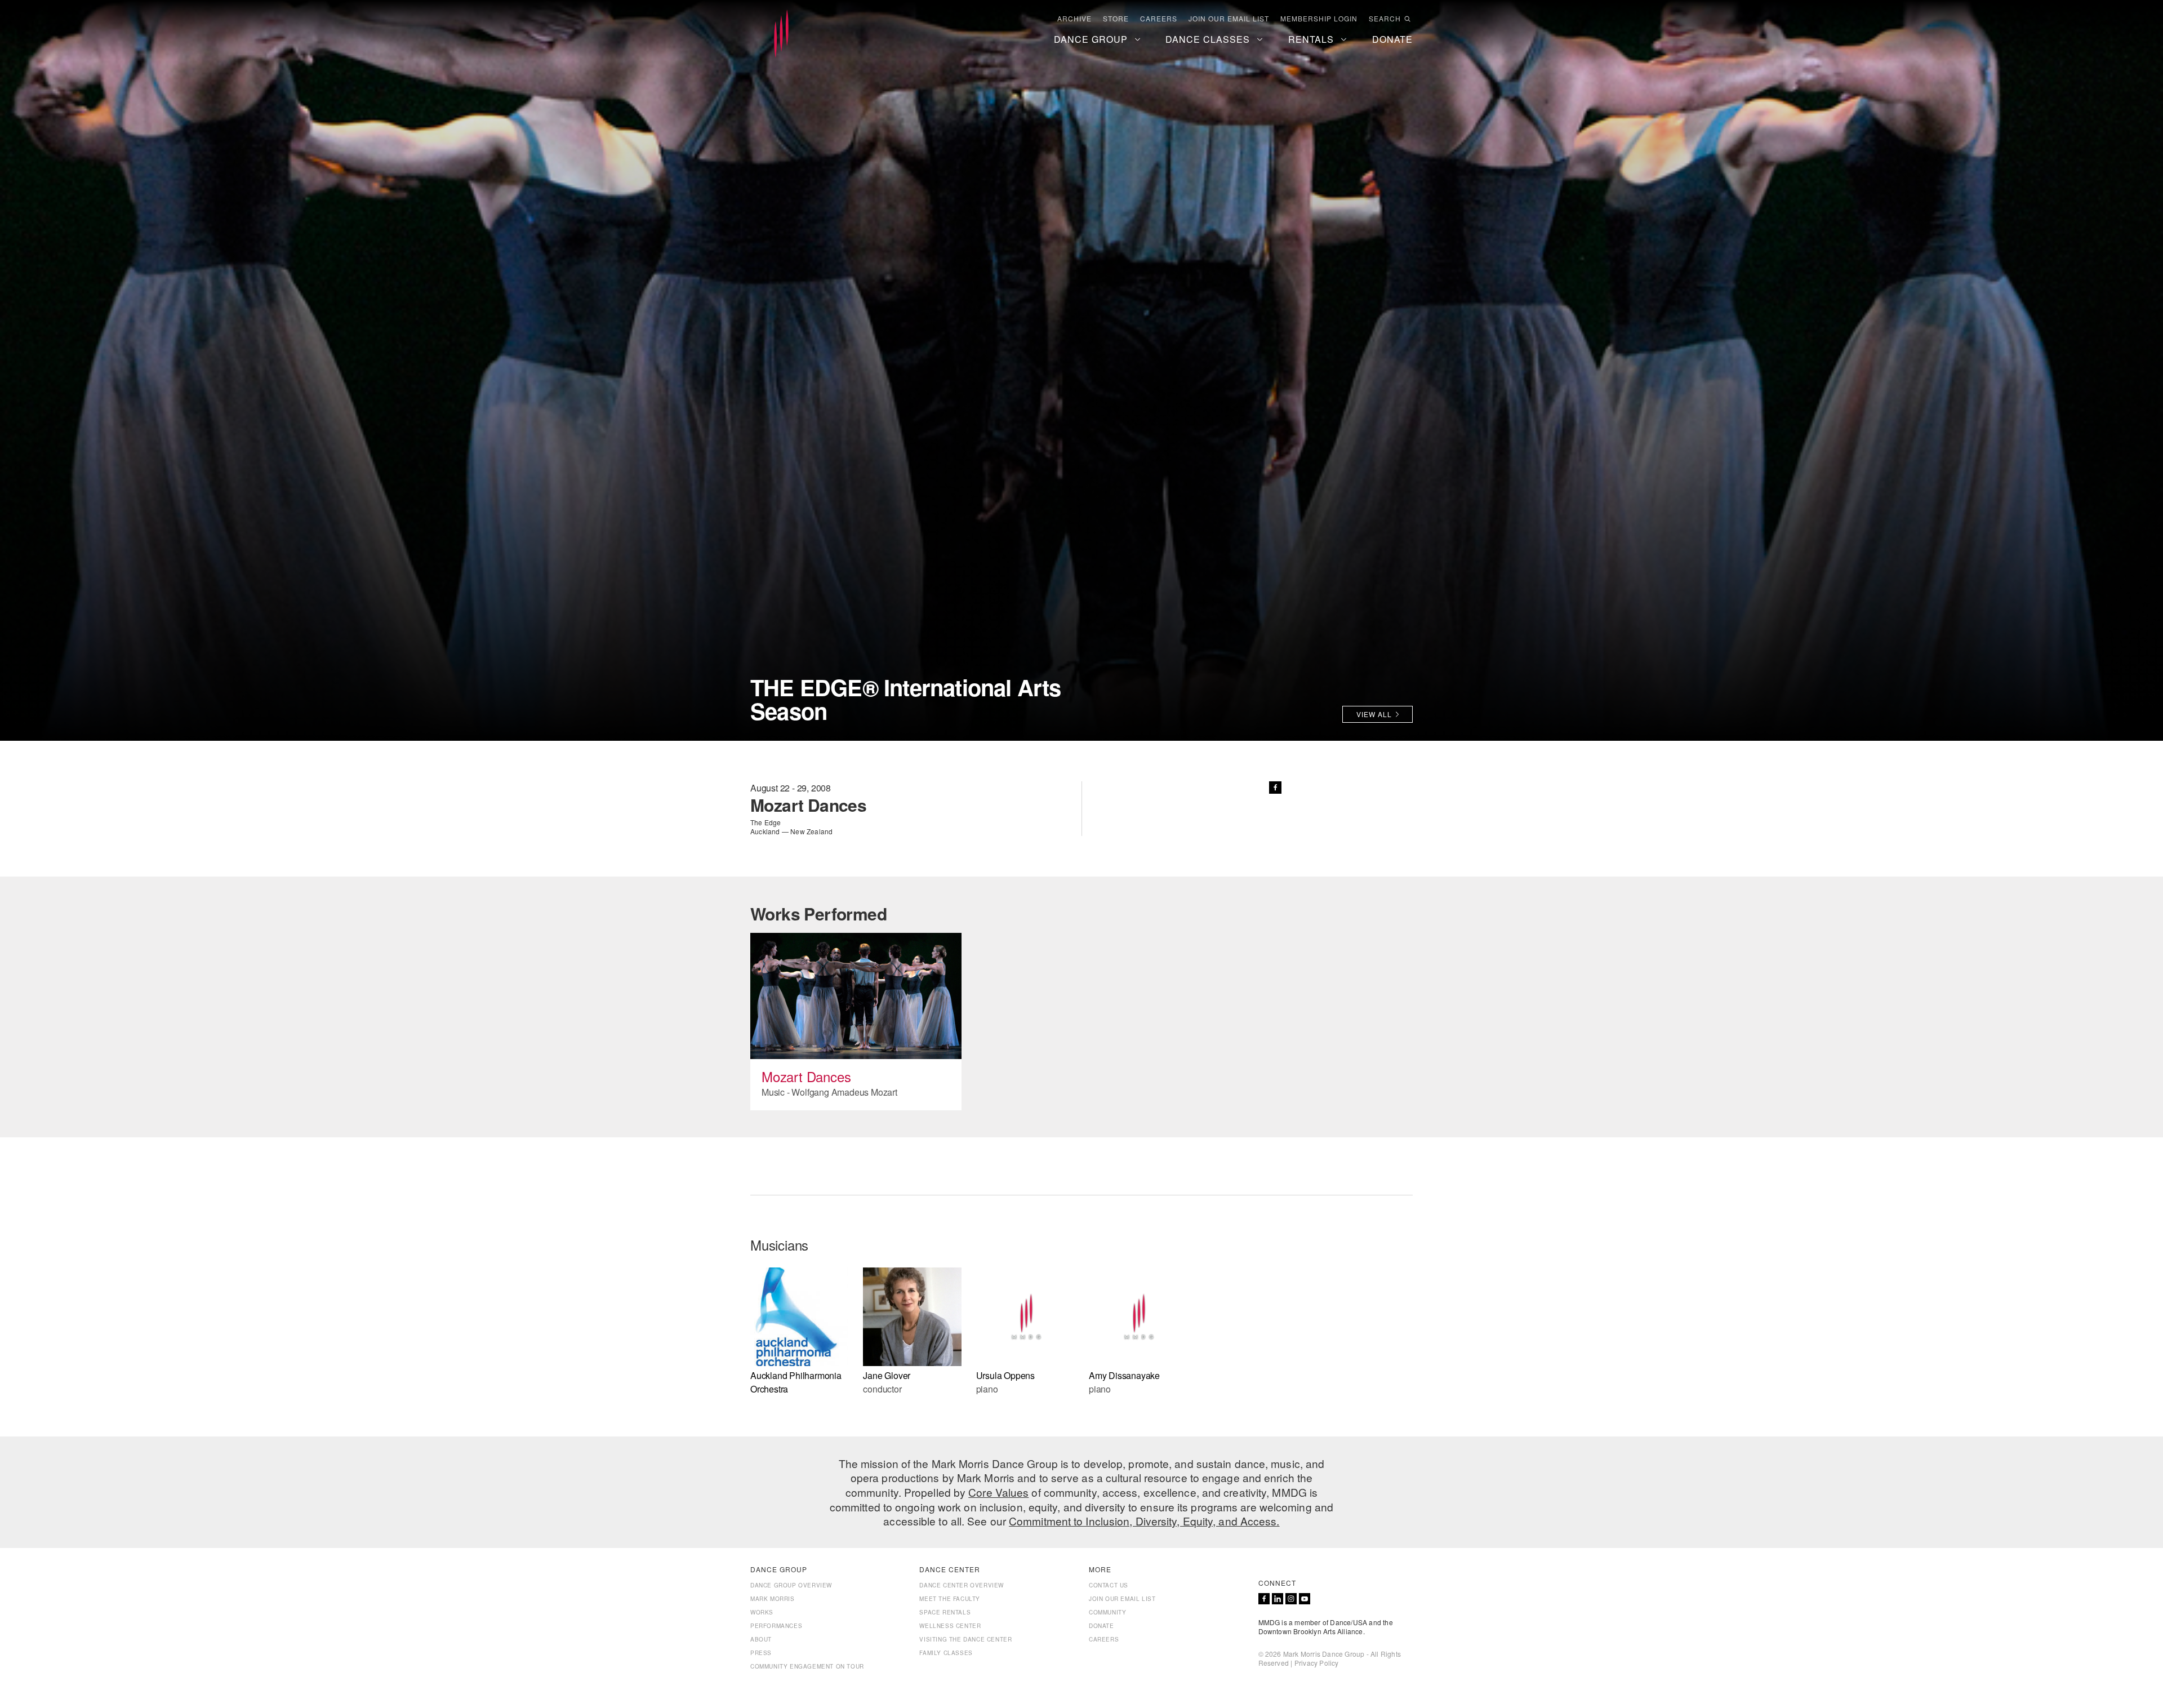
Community (1107, 1612)
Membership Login (1319, 19)
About (761, 1639)
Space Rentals (945, 1612)
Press (761, 1653)
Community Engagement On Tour (807, 1666)
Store (1116, 19)
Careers (1159, 19)
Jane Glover (887, 1375)
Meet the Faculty (950, 1599)
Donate (1101, 1626)
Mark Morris (773, 1599)
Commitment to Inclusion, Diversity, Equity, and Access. (1144, 1521)
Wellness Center (950, 1626)
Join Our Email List (1229, 19)
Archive (1074, 19)
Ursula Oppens (1005, 1375)
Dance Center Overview (962, 1585)
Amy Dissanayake (1124, 1375)
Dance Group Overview (791, 1585)
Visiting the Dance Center (965, 1639)
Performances (776, 1626)
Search (1385, 19)
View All (1374, 714)
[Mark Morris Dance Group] (781, 34)
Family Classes (946, 1653)
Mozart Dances (806, 1076)
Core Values (998, 1492)
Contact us (1109, 1585)
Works (762, 1612)
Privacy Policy (1317, 1663)
